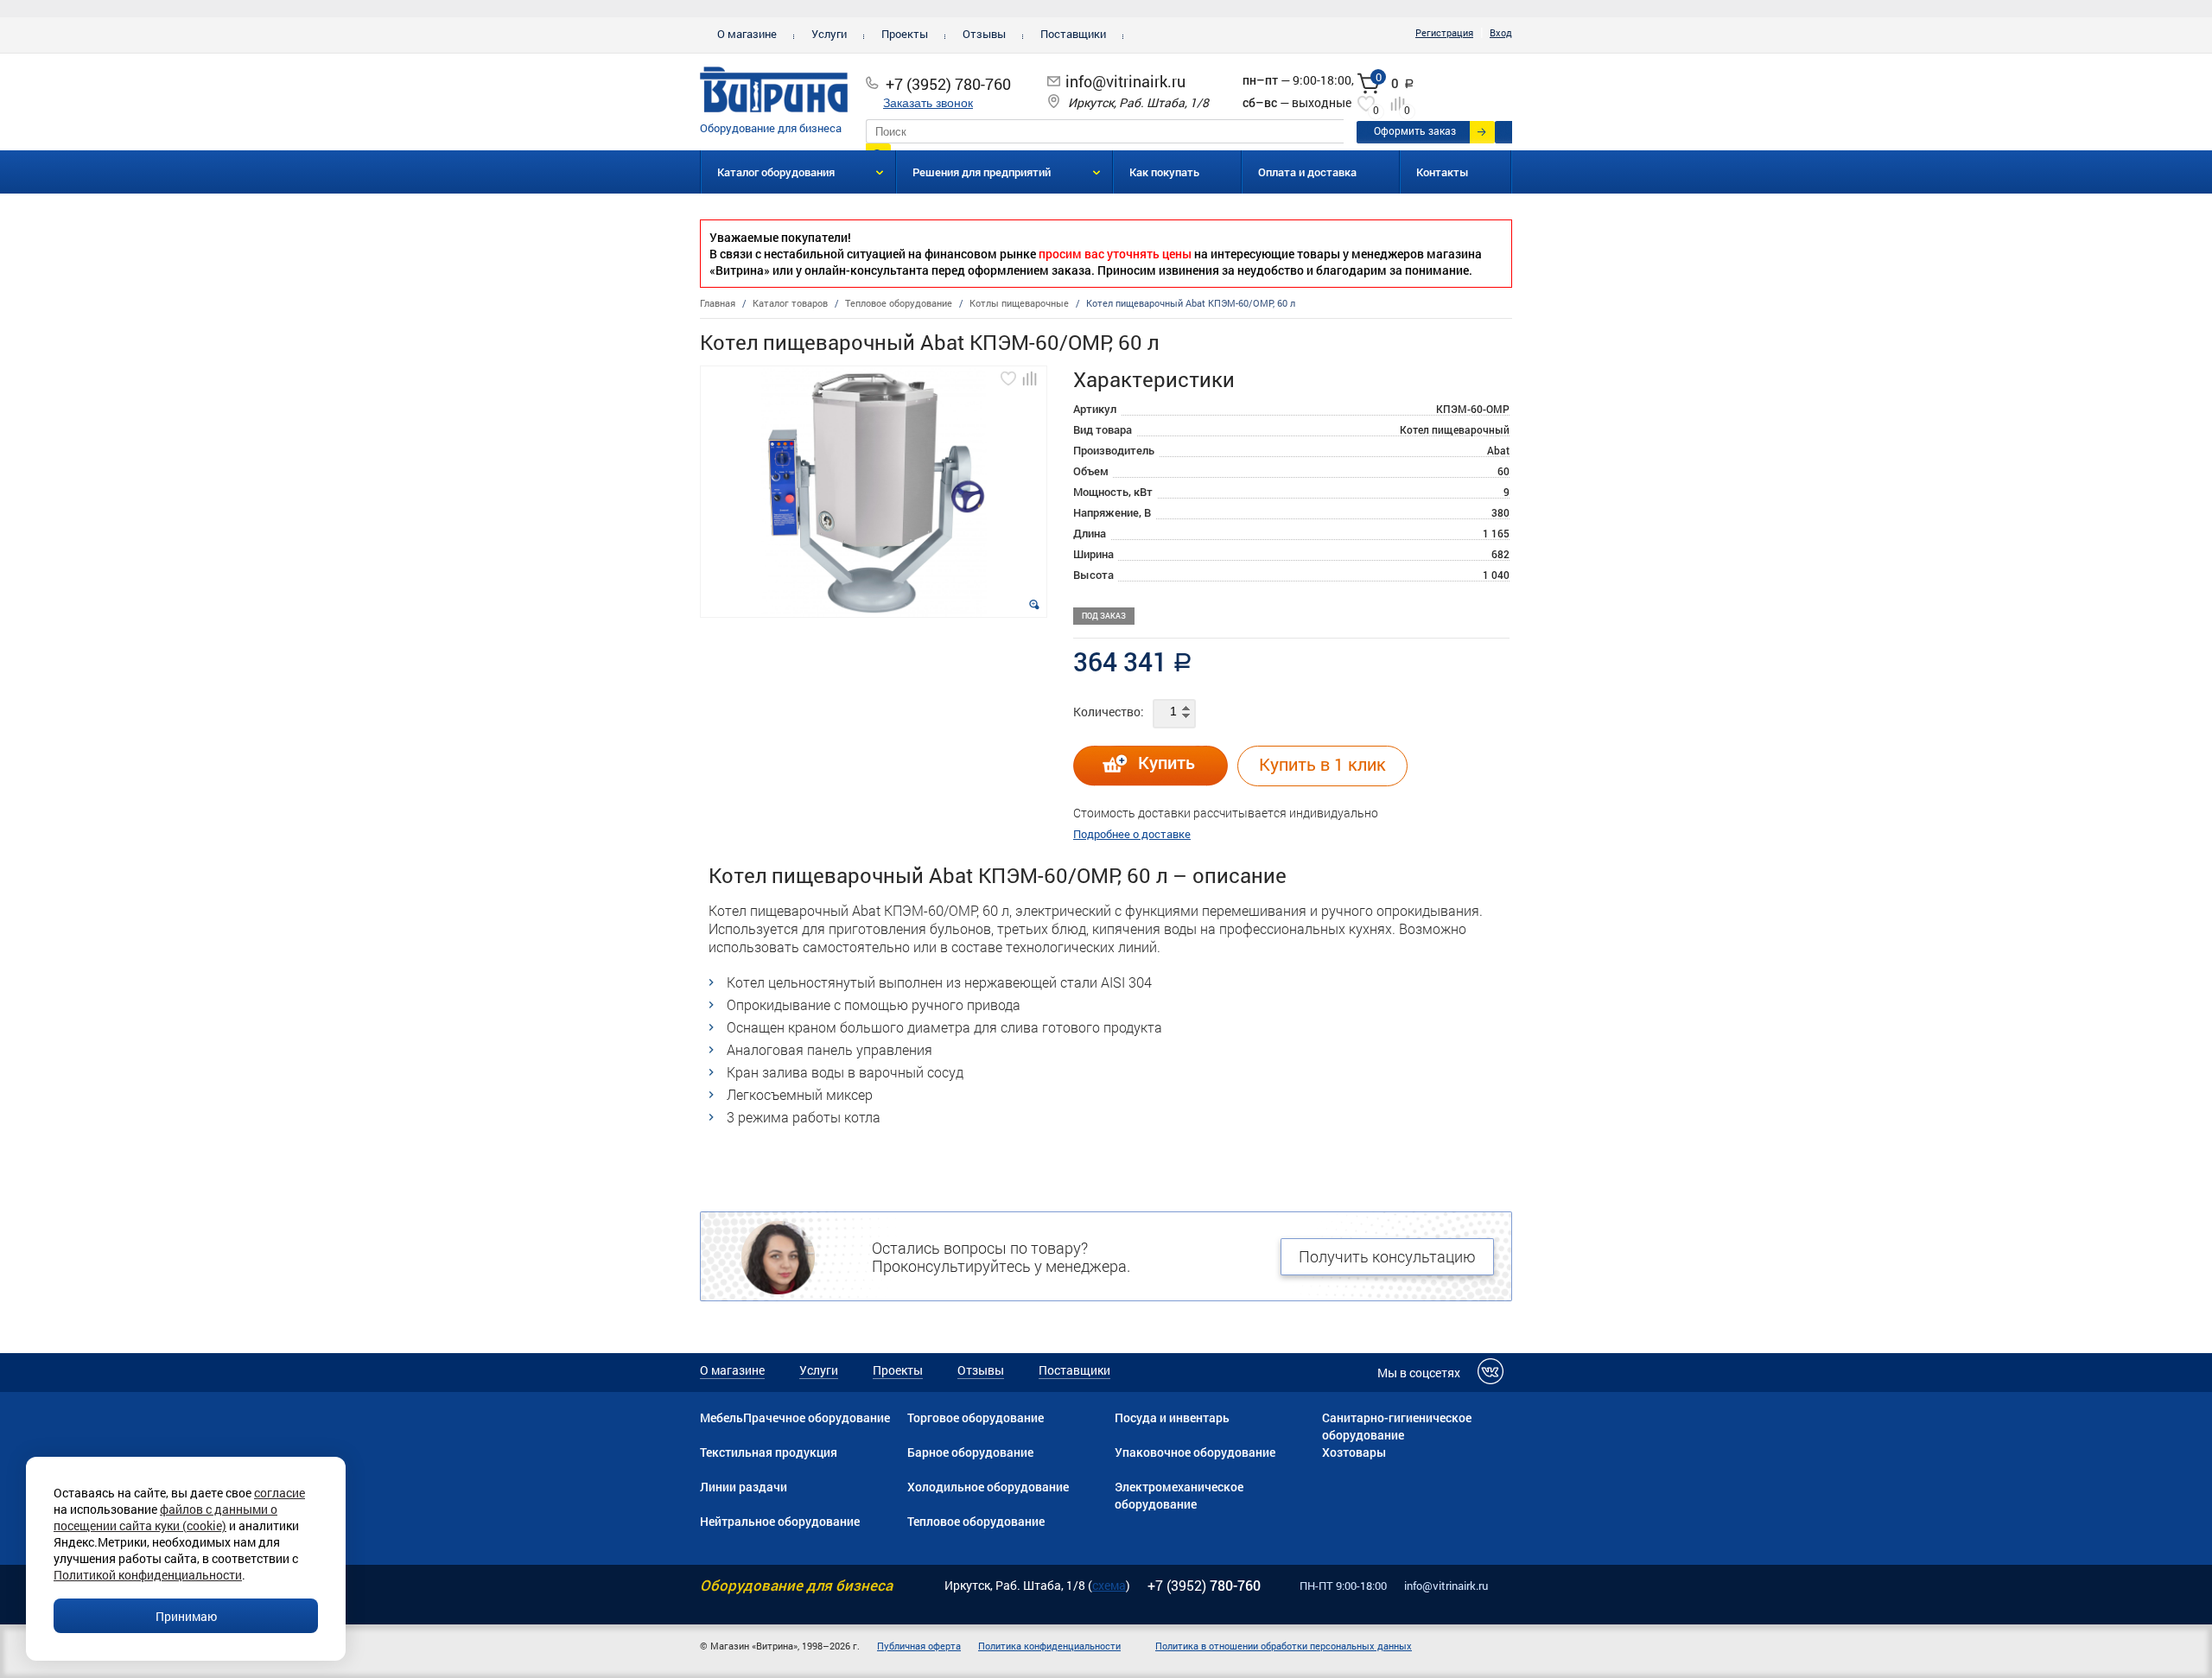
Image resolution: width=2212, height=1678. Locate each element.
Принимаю (186, 1616)
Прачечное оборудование (817, 1417)
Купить (1166, 762)
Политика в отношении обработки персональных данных (1284, 1646)
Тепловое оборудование (976, 1521)
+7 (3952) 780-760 (948, 84)
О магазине (747, 34)
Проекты (905, 34)
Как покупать (1164, 172)
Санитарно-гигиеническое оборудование (1397, 1426)
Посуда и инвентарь (1172, 1417)
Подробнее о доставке (1132, 834)
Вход (1501, 32)
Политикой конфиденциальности (148, 1575)
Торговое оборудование (976, 1417)
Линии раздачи (744, 1487)
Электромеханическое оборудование (1179, 1495)
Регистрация (1444, 32)
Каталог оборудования (776, 172)
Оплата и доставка (1307, 172)
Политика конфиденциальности (1049, 1646)
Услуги (829, 34)
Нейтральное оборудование (780, 1521)
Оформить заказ (1415, 130)
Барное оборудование (970, 1452)
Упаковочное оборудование (1195, 1452)
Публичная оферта (919, 1646)
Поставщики (1073, 34)
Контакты (1443, 172)
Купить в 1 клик (1322, 764)
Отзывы (984, 34)
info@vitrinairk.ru (1125, 81)
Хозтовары (1354, 1452)
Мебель (721, 1417)
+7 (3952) (1204, 1585)
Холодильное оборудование (988, 1487)
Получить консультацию (1387, 1256)
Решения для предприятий (982, 172)
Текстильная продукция (769, 1452)
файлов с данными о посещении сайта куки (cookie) (165, 1517)
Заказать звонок (928, 103)
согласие (280, 1493)
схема (1109, 1585)
